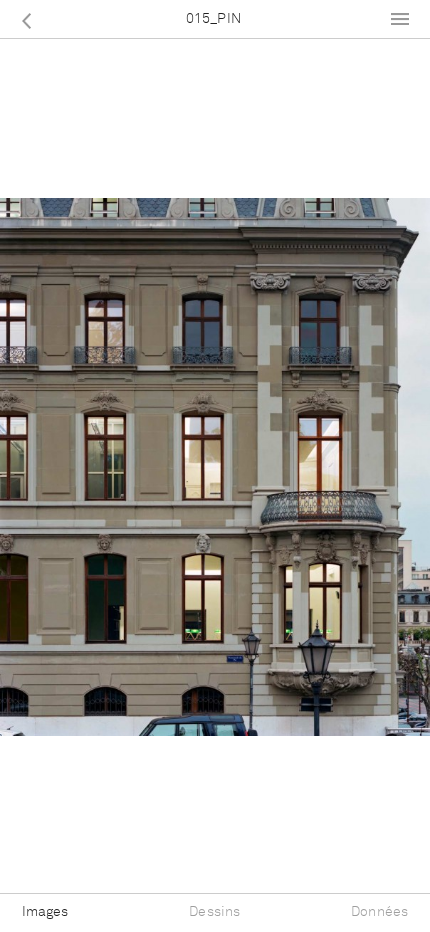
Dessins (214, 912)
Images (45, 912)
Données (379, 912)
